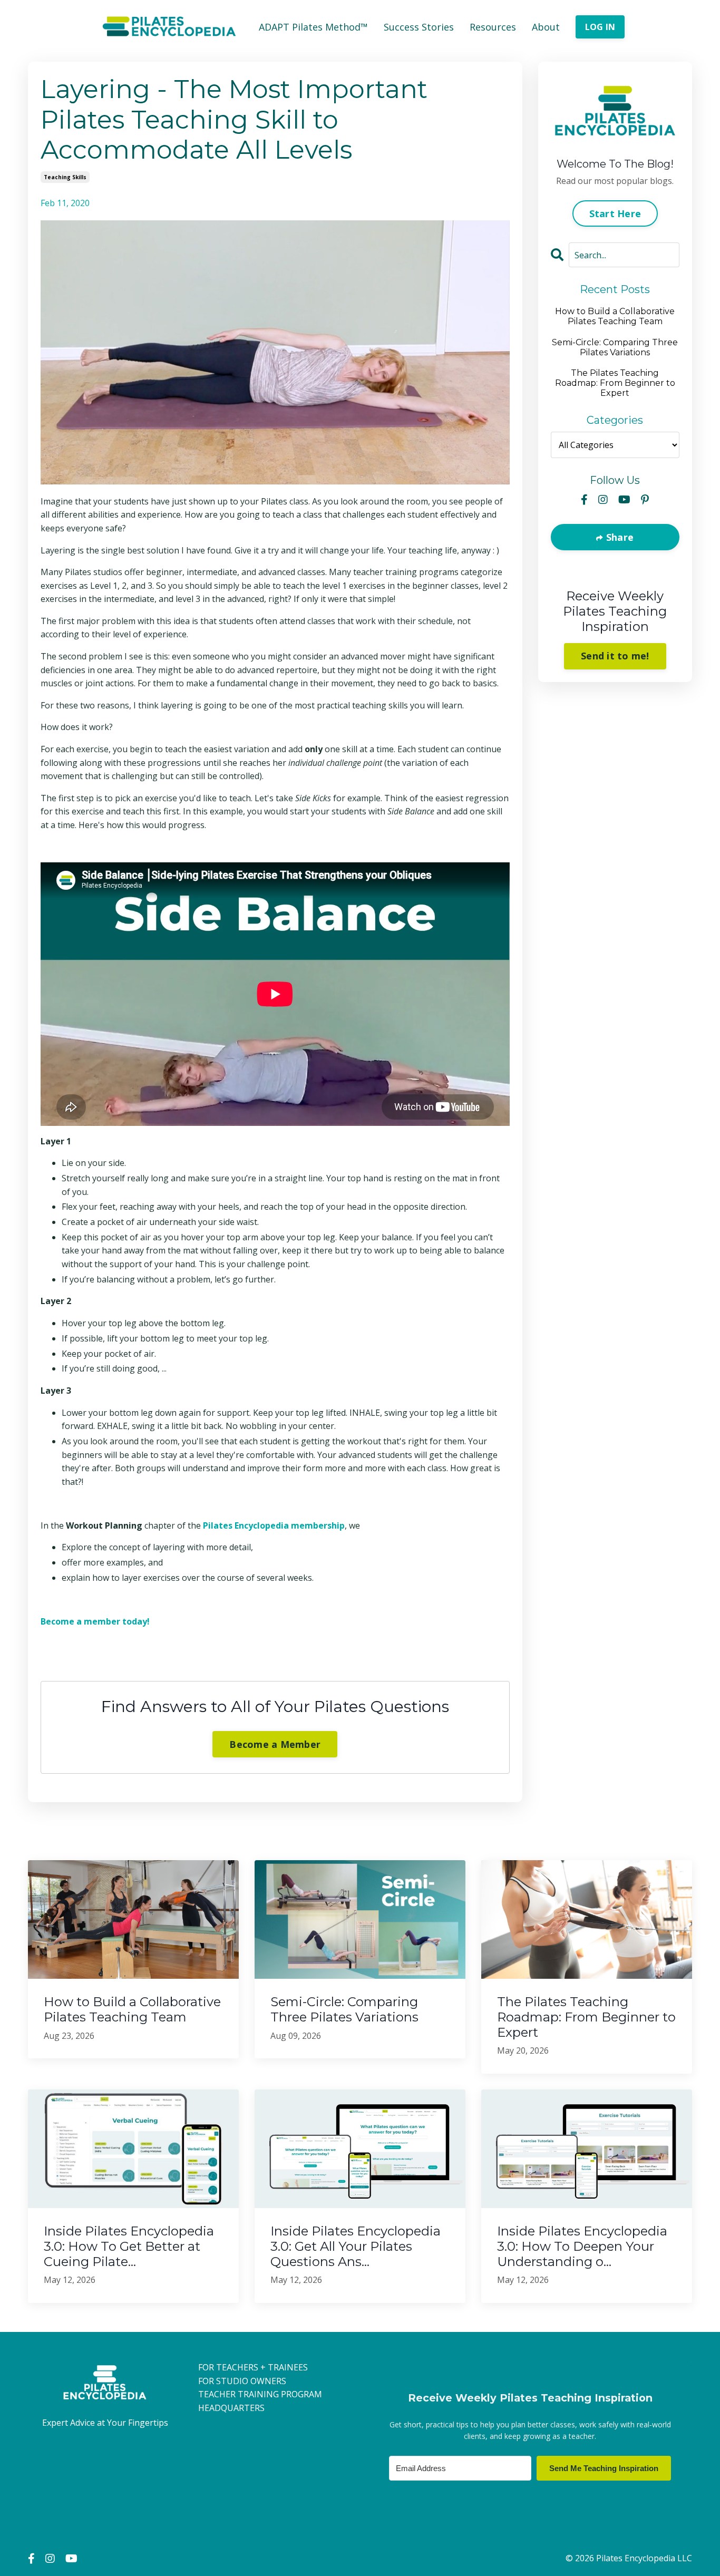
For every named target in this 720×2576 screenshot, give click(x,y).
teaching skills (65, 177)
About (546, 27)
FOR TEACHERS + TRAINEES (253, 2367)
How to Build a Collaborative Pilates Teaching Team (615, 316)
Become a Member (275, 1744)
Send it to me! (615, 656)
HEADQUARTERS (231, 2408)
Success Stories (419, 27)
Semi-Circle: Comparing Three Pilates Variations (615, 347)
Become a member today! (95, 1621)
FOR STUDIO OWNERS (242, 2381)
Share (619, 537)
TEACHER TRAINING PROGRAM (260, 2394)
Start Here (615, 213)
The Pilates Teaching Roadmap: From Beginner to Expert (615, 383)
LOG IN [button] (600, 27)
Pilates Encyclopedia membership (274, 1525)
